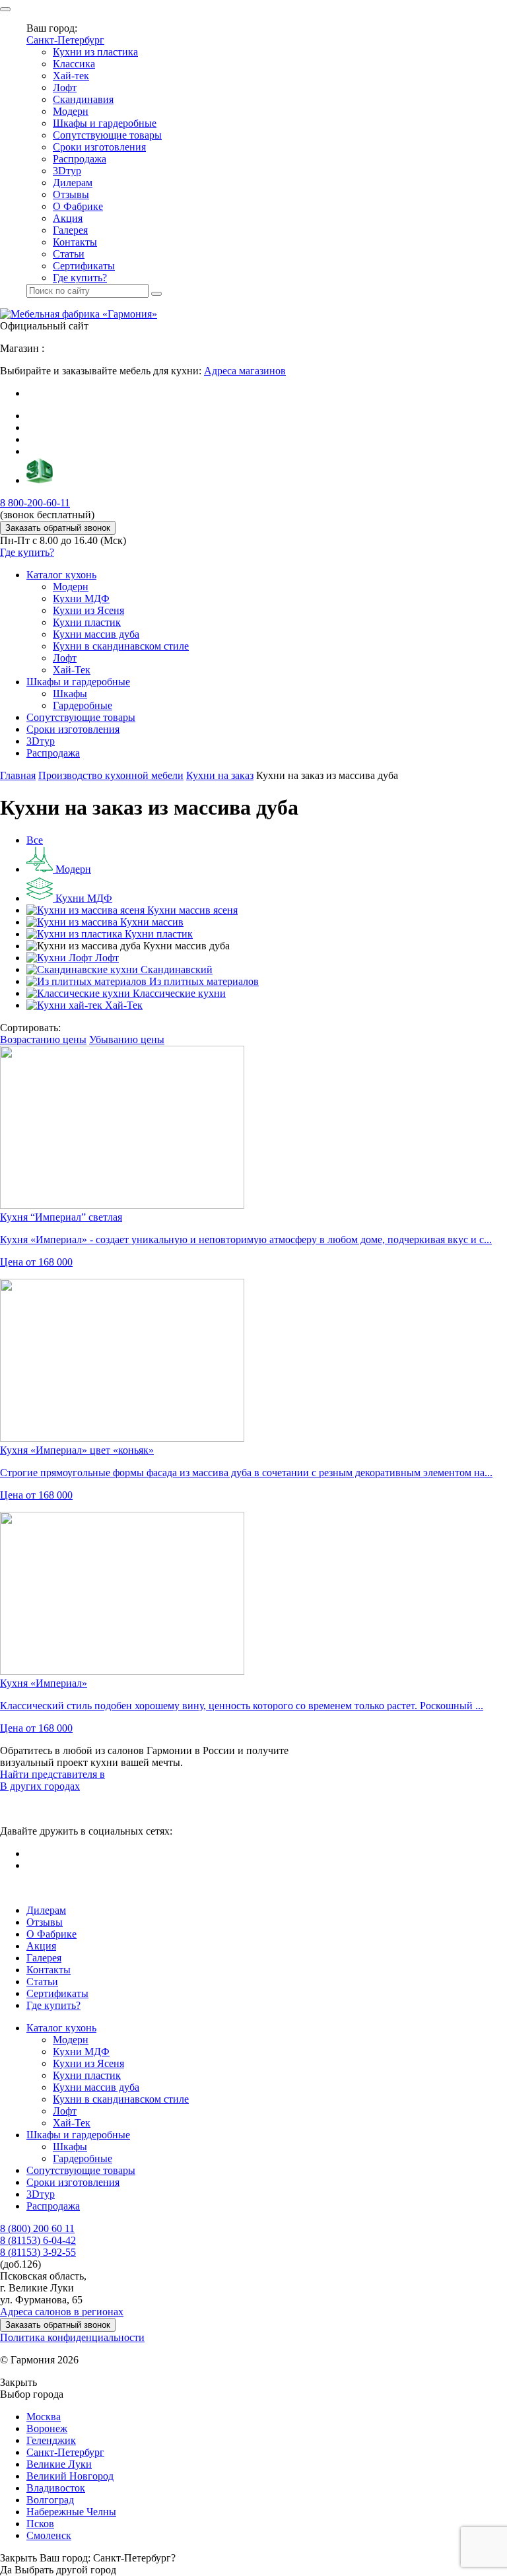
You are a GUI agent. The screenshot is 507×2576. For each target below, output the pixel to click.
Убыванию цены (127, 1039)
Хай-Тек (72, 670)
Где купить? (80, 278)
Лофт (65, 87)
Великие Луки (59, 2464)
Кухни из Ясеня (88, 610)
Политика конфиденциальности (72, 2337)
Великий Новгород (70, 2476)
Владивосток (56, 2488)
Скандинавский (175, 969)
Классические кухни (178, 993)
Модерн (71, 111)
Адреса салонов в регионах (62, 2312)
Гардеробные (83, 705)
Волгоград (50, 2500)
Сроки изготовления (99, 147)
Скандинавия (83, 99)
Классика (74, 64)
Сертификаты (84, 266)
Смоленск (49, 2535)
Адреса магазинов (245, 371)
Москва (44, 2417)
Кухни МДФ (81, 598)
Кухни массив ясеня (191, 910)
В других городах (40, 1786)
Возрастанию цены (43, 1039)
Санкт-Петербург (65, 40)
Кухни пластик (87, 622)
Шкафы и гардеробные (105, 123)
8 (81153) (38, 2240)
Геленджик (51, 2440)
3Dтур (67, 171)
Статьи (69, 254)
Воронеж (47, 2428)
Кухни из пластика (95, 52)
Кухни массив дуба (96, 634)
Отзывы (71, 194)
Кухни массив (151, 922)
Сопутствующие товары (107, 135)
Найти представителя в (52, 1774)
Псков (40, 2524)
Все (35, 840)
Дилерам (73, 183)
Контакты (75, 242)
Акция (68, 218)
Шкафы (70, 694)
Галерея (70, 230)
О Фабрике (78, 206)
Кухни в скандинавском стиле (121, 646)
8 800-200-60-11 (35, 503)
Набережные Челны (71, 2512)
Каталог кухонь (61, 575)
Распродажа (80, 159)
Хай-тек (71, 76)
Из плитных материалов (203, 981)
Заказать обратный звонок (58, 528)
